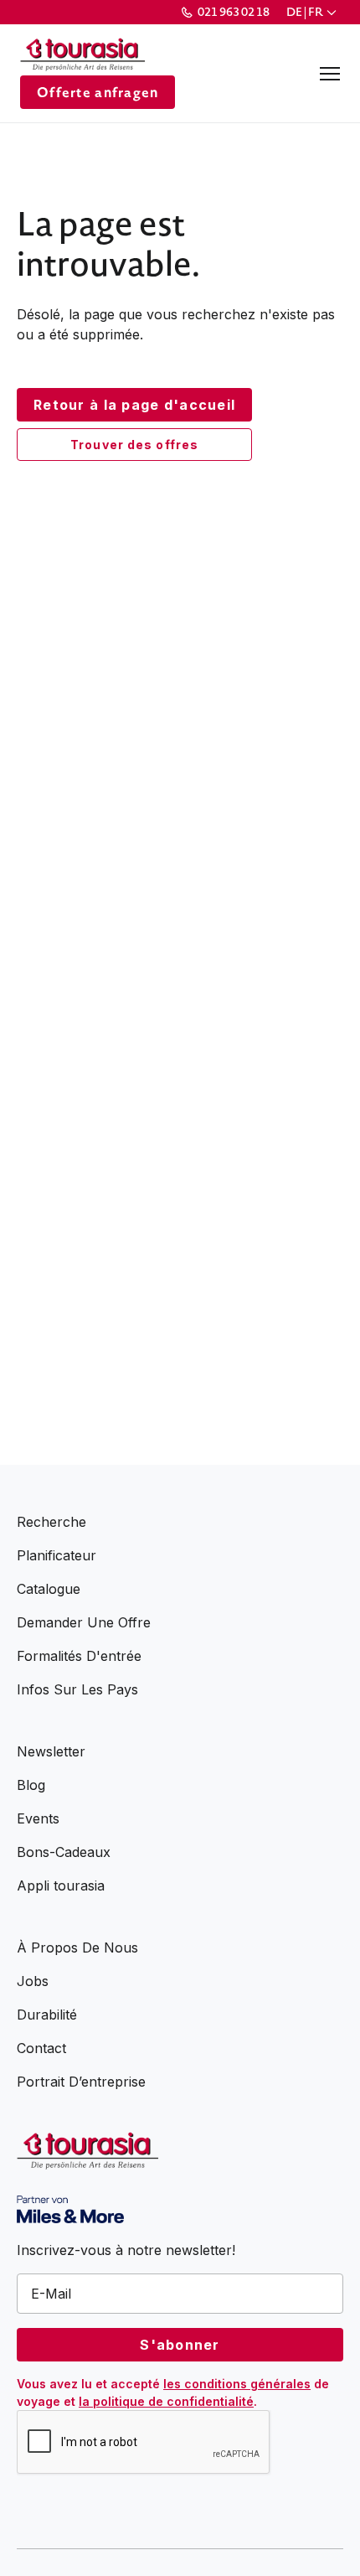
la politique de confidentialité (166, 2401)
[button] (313, 12)
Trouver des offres (134, 445)
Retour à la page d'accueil (134, 405)
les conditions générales (237, 2384)
